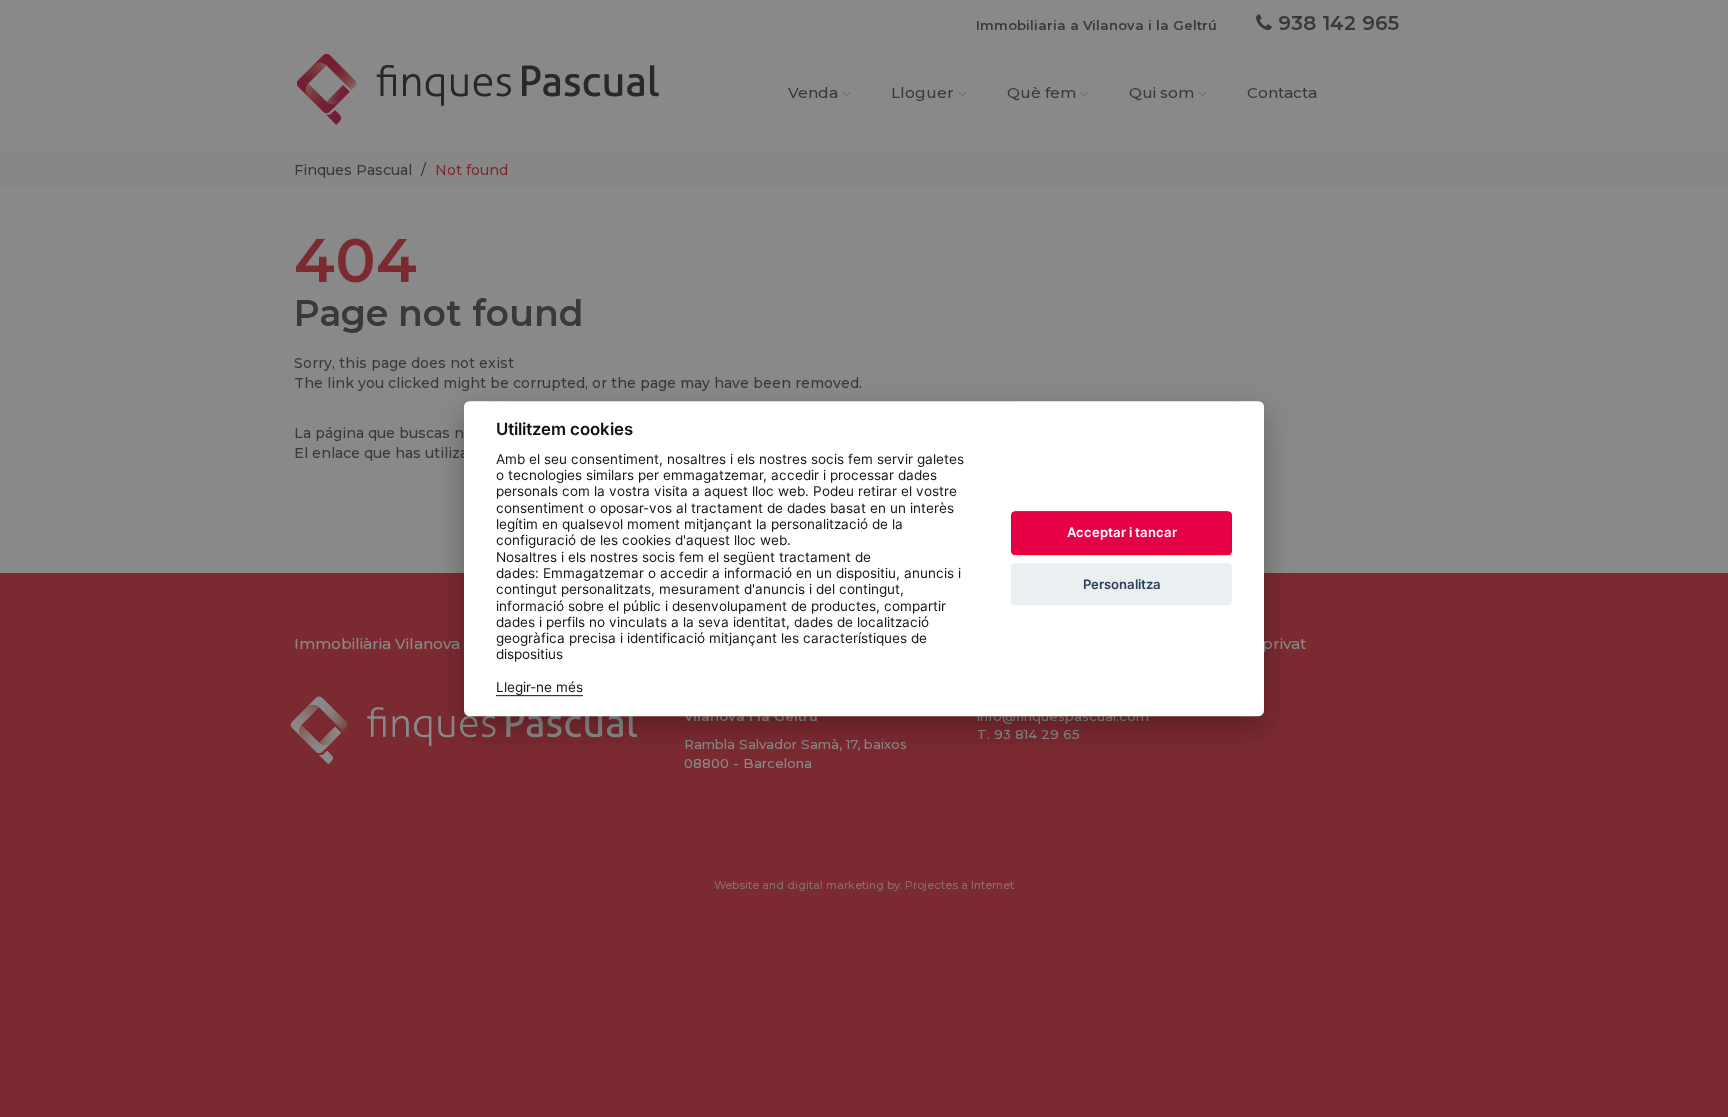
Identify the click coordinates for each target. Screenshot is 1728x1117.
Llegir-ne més (539, 687)
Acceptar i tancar (1122, 533)
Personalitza (1122, 584)
